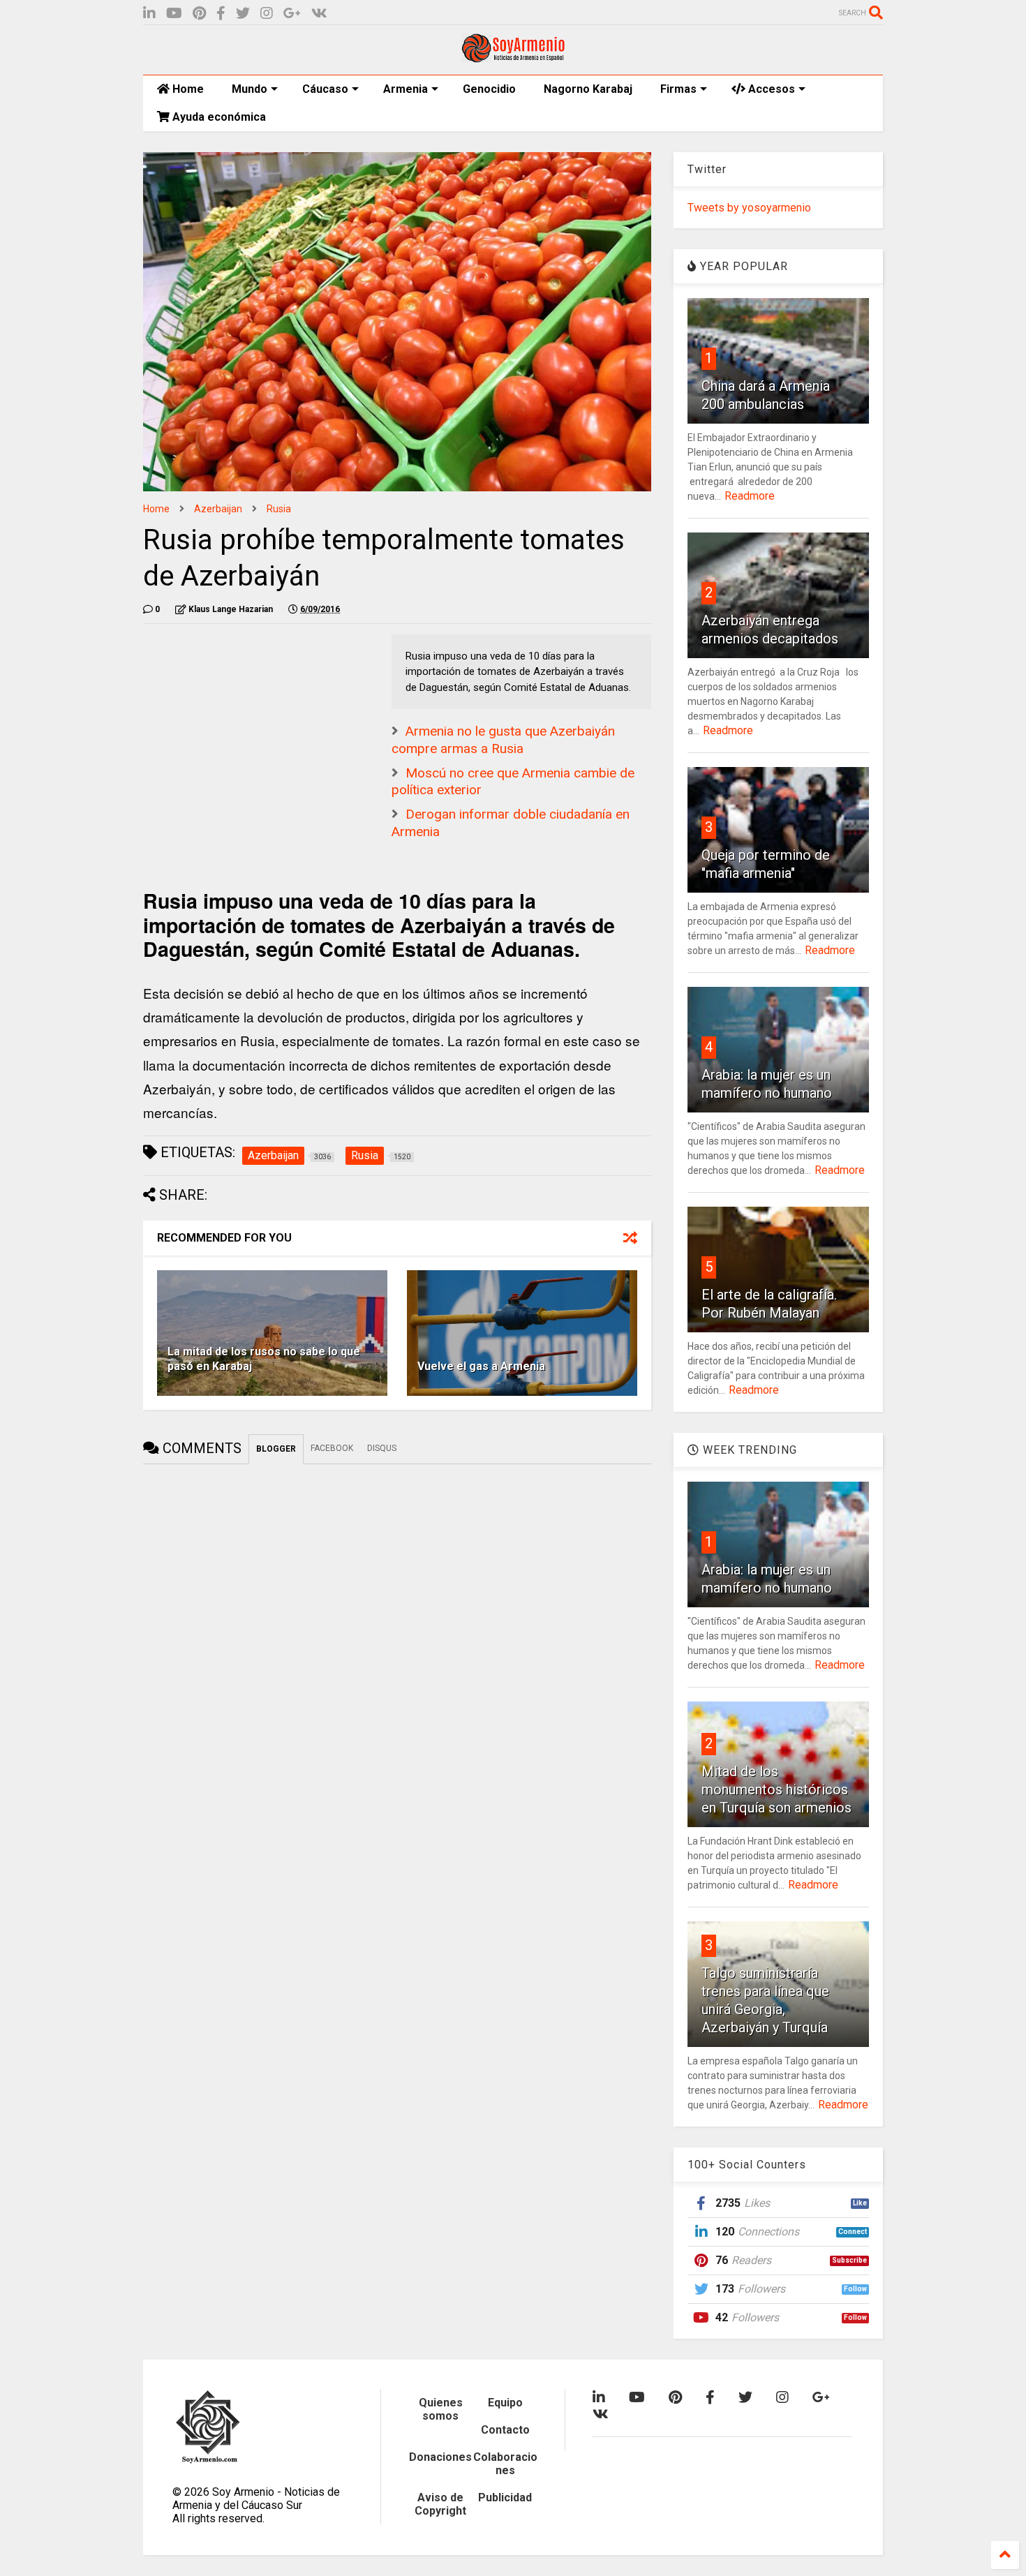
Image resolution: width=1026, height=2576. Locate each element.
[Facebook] (221, 14)
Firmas (678, 89)
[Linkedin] (149, 14)
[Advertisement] (248, 722)
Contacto (505, 2430)
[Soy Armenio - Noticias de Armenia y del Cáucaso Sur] (513, 57)
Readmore (750, 496)
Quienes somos (441, 2409)
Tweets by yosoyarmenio (749, 208)
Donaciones (440, 2457)
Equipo (505, 2403)
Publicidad (505, 2497)
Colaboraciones (505, 2464)
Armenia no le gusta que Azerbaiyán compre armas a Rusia (503, 740)
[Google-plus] (292, 14)
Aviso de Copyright (440, 2504)
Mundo (250, 89)
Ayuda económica (218, 117)
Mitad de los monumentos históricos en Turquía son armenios (776, 1789)
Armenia (406, 89)
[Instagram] (267, 14)
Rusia (279, 509)
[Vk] (319, 14)
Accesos (770, 89)
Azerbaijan (218, 509)
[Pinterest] (199, 14)
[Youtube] (174, 14)
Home (187, 89)
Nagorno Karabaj (588, 89)
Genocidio (489, 89)
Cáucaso (325, 89)
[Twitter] (243, 14)
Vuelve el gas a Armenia (481, 1366)
